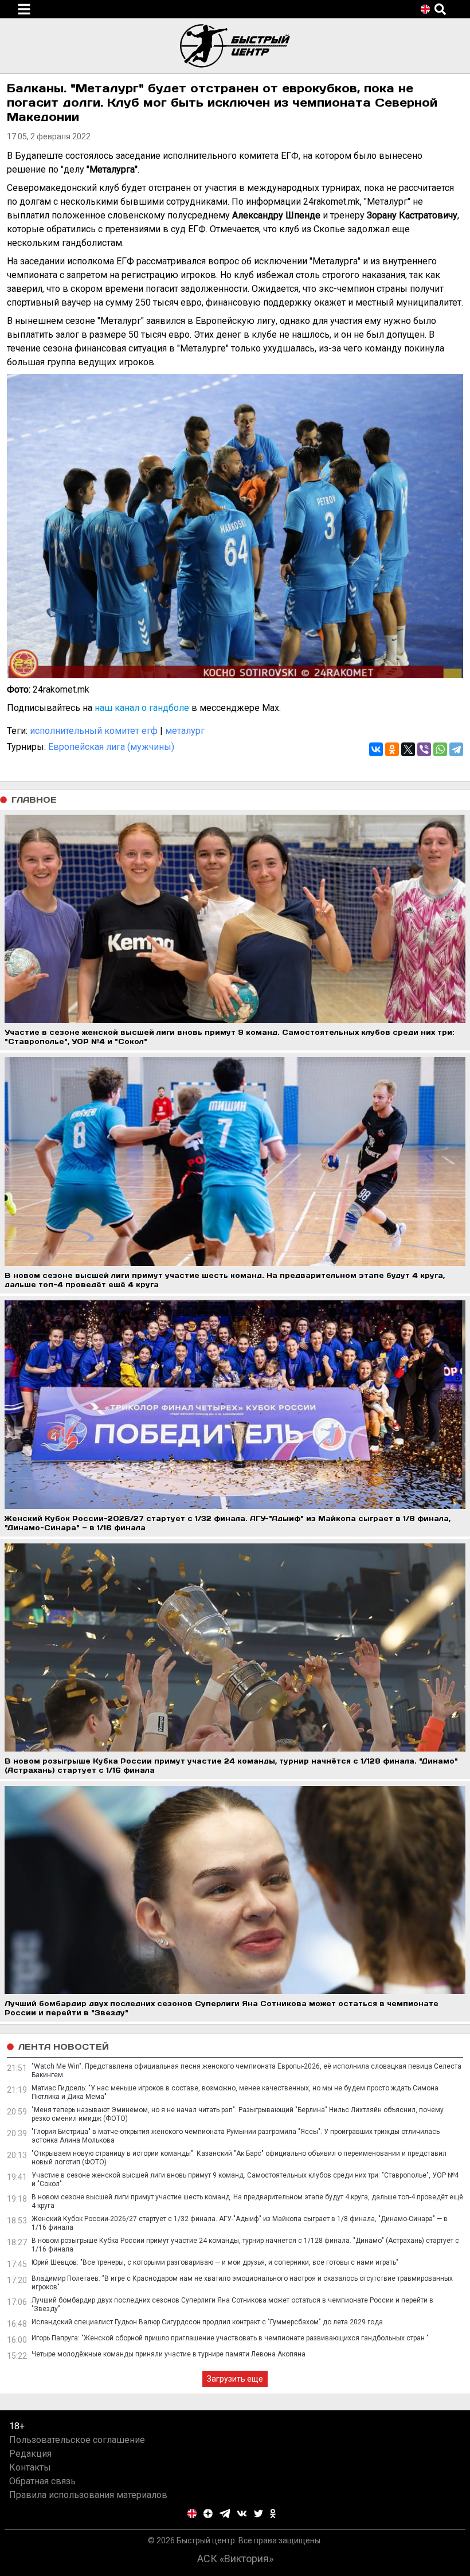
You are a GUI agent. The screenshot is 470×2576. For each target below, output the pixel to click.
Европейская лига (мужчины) (111, 747)
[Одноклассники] (392, 749)
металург (185, 731)
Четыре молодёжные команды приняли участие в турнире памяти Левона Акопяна (169, 2354)
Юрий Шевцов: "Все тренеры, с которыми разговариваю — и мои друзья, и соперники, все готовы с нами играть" (215, 2262)
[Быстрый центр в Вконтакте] (242, 2514)
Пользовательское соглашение (77, 2440)
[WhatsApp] (440, 749)
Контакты (30, 2467)
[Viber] (424, 749)
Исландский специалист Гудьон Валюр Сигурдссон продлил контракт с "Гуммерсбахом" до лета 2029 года (207, 2322)
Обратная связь (42, 2481)
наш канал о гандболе (142, 708)
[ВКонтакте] (376, 749)
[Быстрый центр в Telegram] (225, 2514)
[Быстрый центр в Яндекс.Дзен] (208, 2514)
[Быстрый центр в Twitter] (258, 2514)
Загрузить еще (235, 2379)
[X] (408, 749)
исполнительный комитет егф (94, 731)
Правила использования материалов (88, 2495)
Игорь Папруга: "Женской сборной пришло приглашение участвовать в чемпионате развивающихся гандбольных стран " (230, 2338)
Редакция (30, 2454)
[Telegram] (456, 749)
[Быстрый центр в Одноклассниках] (273, 2514)
